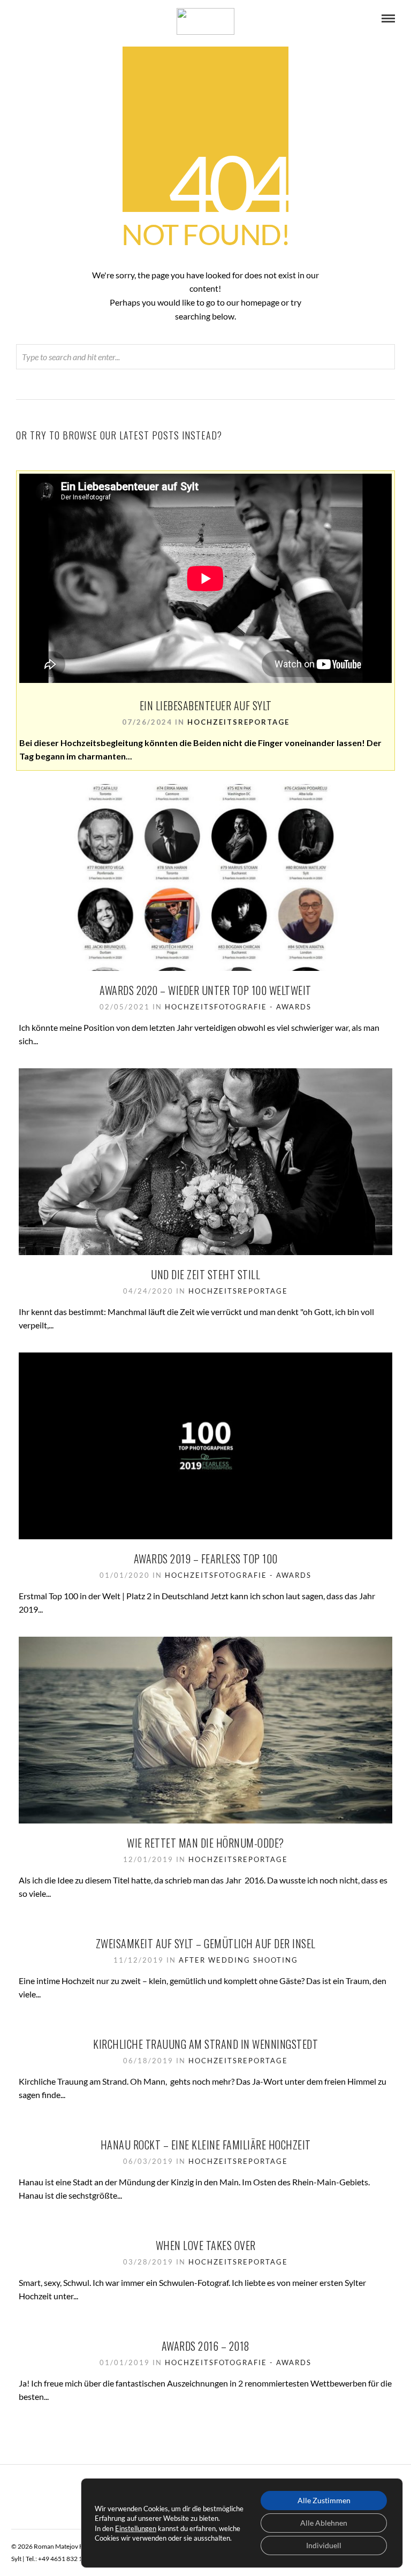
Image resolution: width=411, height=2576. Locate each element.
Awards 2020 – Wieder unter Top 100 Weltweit (205, 990)
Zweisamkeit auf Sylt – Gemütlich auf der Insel (206, 1943)
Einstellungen (136, 2528)
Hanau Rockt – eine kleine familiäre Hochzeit (206, 2145)
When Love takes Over (206, 2245)
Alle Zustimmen (324, 2500)
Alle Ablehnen (324, 2523)
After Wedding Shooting (238, 1960)
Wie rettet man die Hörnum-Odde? (205, 1843)
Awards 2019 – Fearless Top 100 (206, 1559)
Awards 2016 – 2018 (206, 2346)
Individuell (324, 2545)
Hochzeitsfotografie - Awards (238, 1007)
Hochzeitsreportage (238, 722)
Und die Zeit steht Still (205, 1274)
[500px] (63, 19)
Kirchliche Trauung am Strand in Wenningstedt (205, 2044)
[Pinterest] (34, 19)
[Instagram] (49, 19)
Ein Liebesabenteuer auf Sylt (206, 705)
